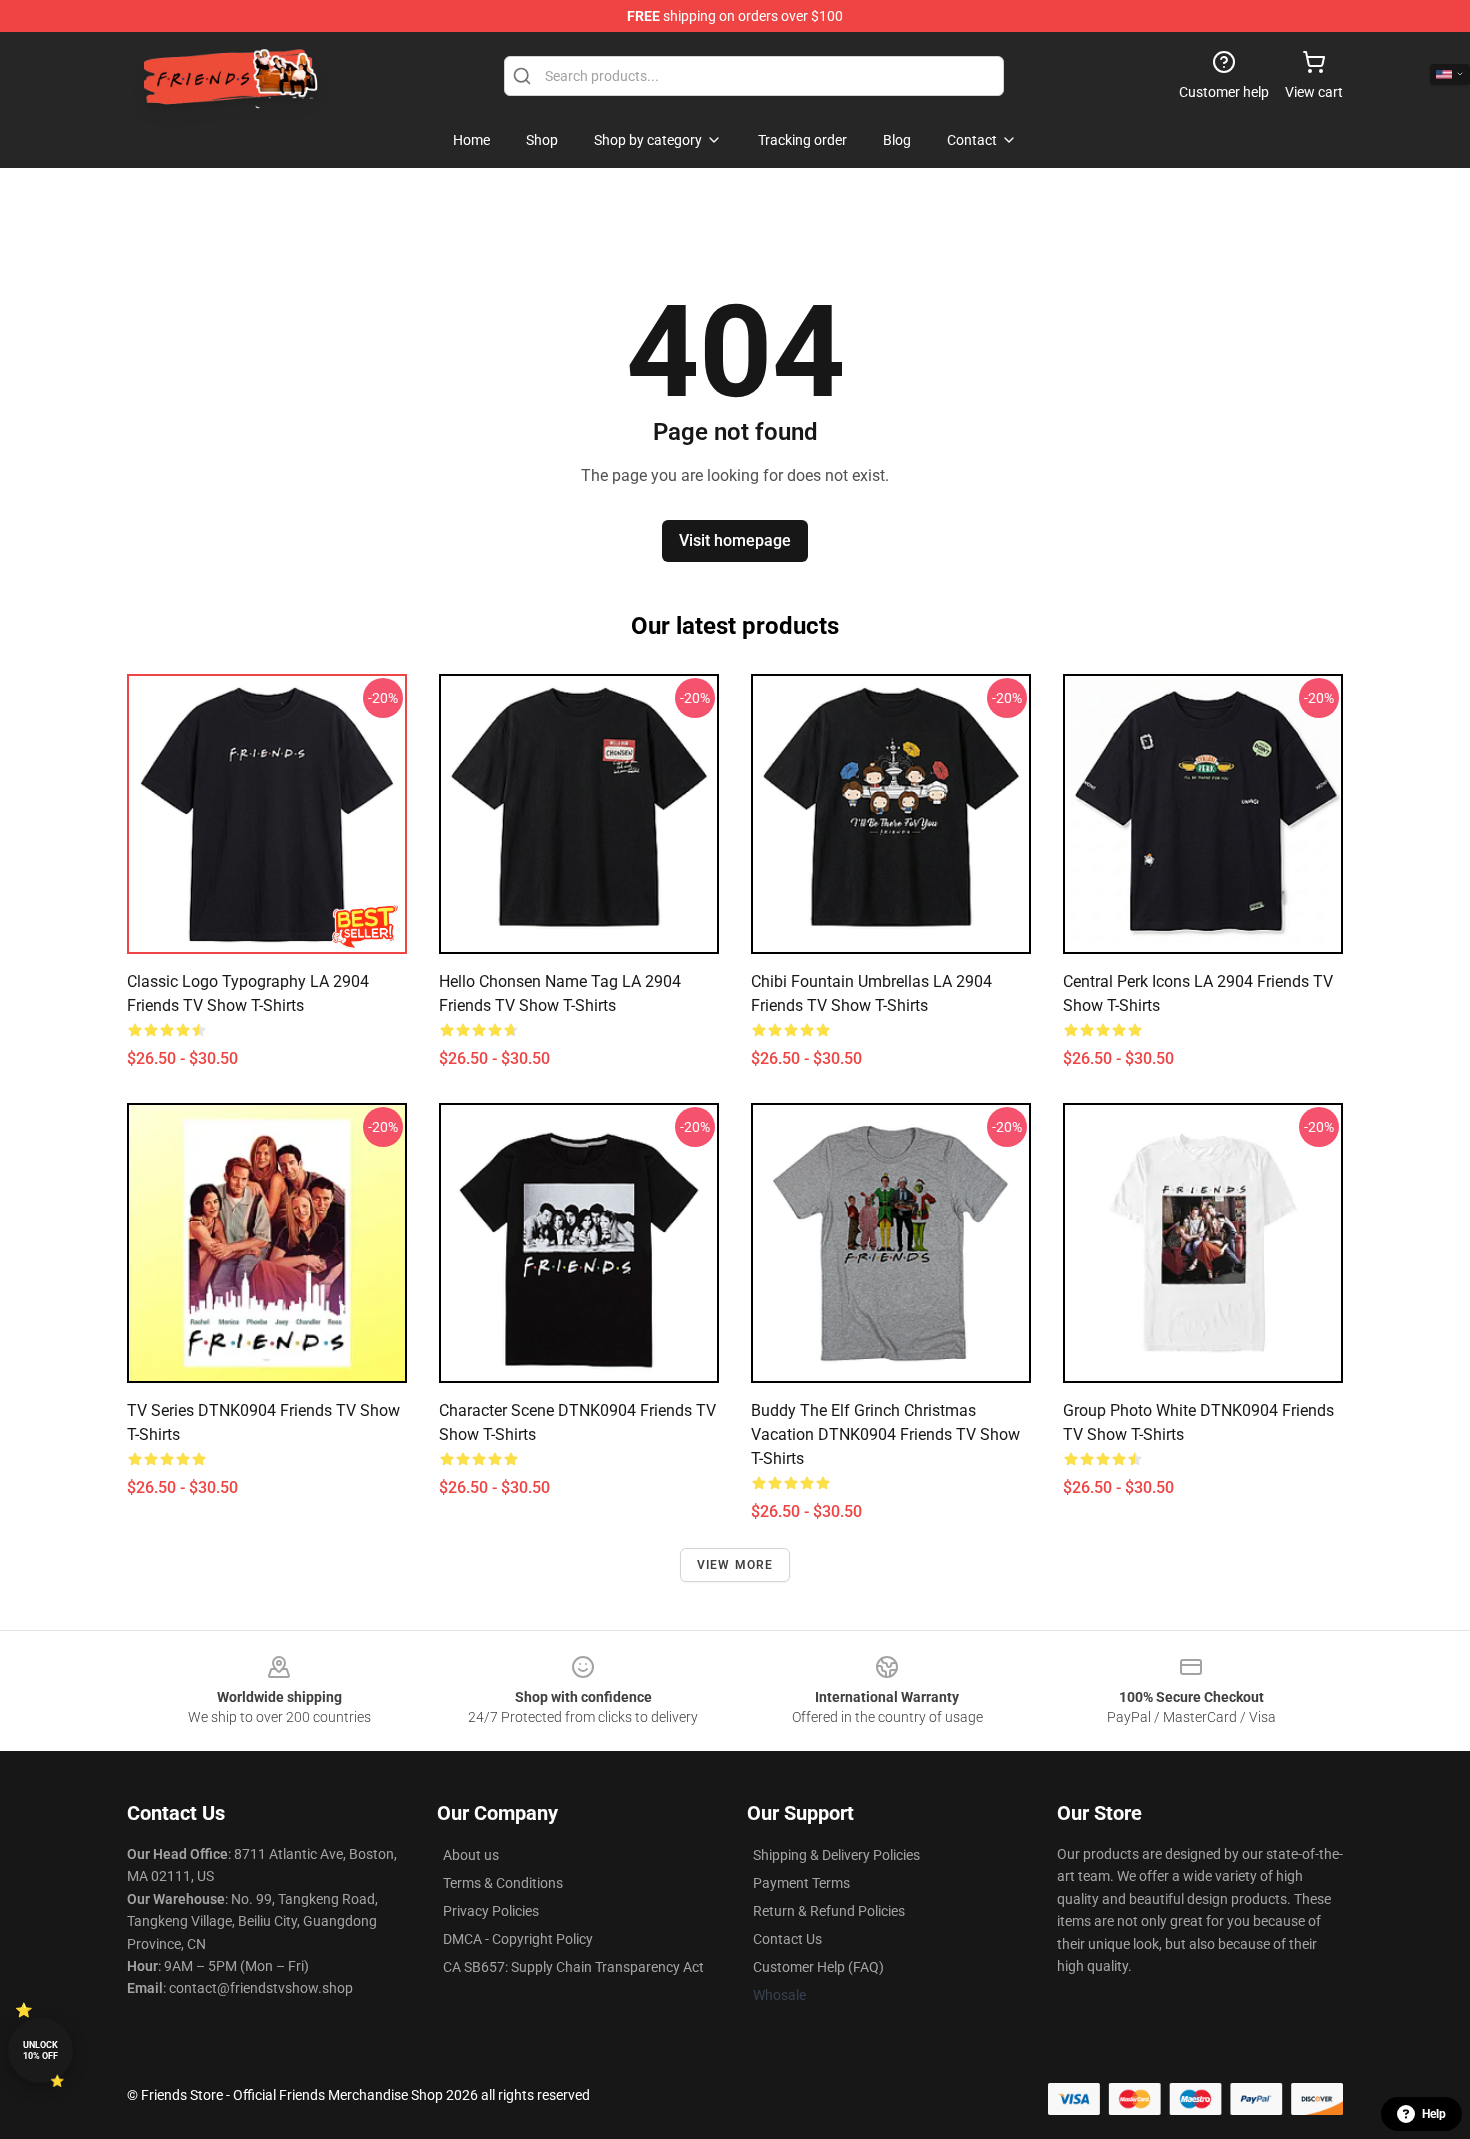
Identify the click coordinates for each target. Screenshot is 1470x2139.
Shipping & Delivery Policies (836, 1855)
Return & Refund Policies (829, 1911)
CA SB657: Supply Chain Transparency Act (573, 1967)
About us (471, 1855)
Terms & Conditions (503, 1883)
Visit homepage (735, 540)
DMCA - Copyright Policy (518, 1939)
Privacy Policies (491, 1911)
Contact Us (787, 1939)
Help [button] (1434, 2114)
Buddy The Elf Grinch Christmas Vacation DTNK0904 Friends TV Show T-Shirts (885, 1434)
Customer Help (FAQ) (818, 1967)
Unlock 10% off (40, 2050)
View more (735, 1565)
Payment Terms (801, 1883)
